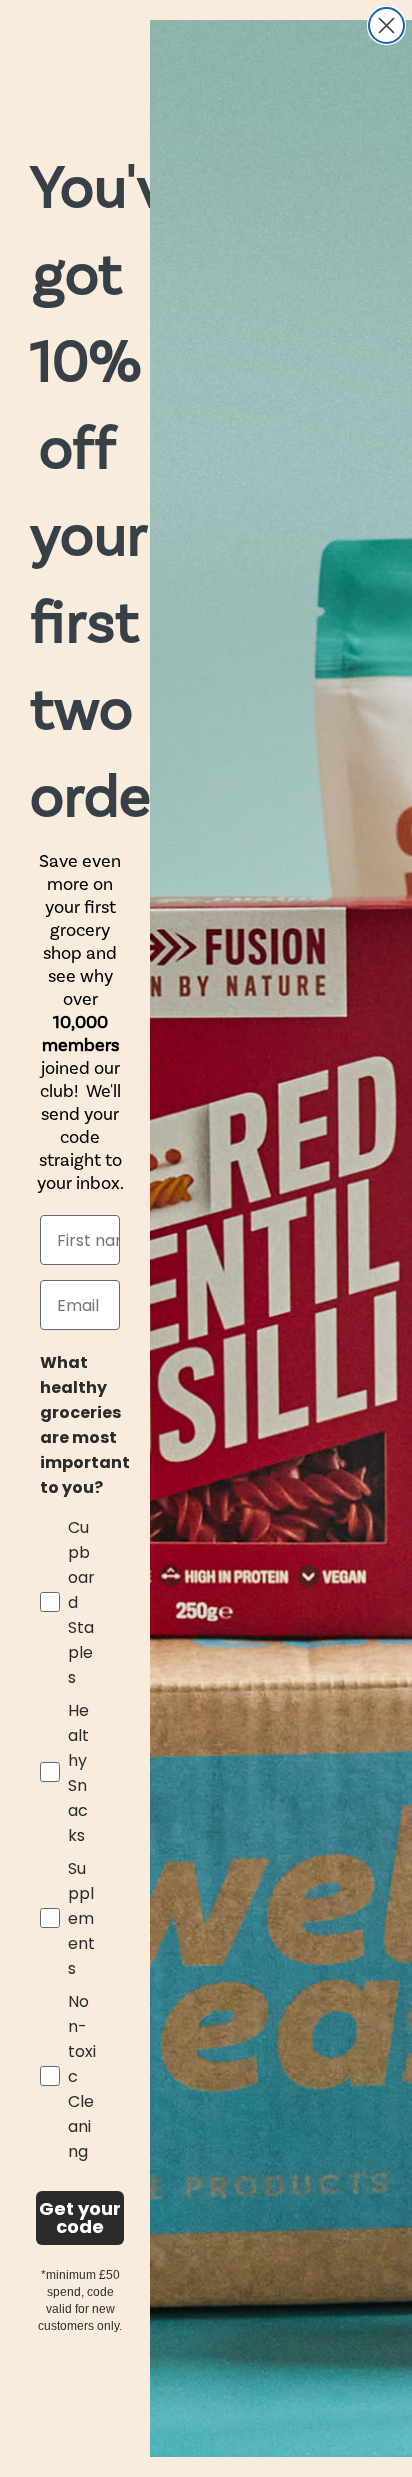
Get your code (80, 2217)
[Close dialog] (386, 25)
